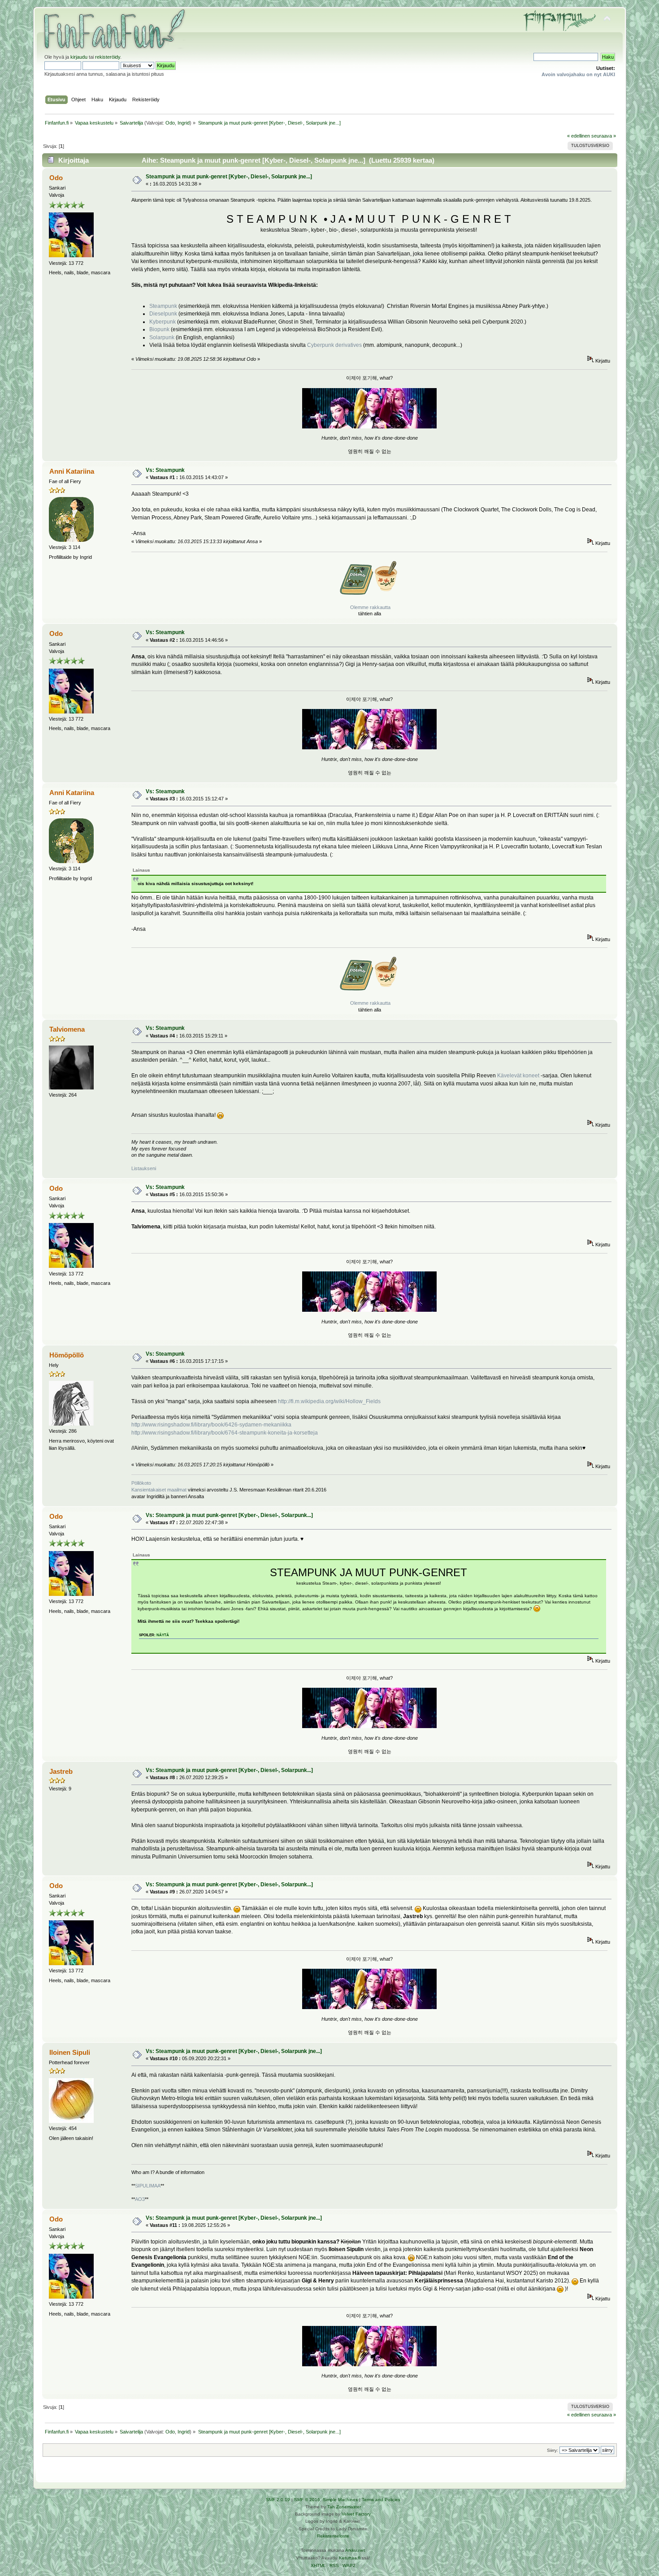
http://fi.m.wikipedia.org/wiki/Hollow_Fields (329, 1401)
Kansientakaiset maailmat (159, 1490)
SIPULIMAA (148, 2186)
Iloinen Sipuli (70, 2052)
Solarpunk (162, 337)
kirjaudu (79, 57)
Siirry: (553, 2450)
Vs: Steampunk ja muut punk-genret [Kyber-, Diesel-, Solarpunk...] (229, 1515)
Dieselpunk (163, 314)
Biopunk (159, 329)
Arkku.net (355, 2550)
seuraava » (604, 136)
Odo (170, 123)
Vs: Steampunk (165, 470)
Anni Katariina (72, 471)
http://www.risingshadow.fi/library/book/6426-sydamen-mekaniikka (211, 1425)
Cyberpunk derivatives (334, 345)
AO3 (140, 2199)
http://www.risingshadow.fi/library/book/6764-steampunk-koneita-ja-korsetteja (225, 1433)
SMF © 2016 (307, 2500)
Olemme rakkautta (370, 607)
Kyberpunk (163, 322)
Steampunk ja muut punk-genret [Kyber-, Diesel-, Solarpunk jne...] (229, 177)
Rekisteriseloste (333, 2536)
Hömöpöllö (67, 1355)
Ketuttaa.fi (350, 2558)
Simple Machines (340, 2500)
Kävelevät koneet (518, 1076)
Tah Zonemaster (344, 2507)
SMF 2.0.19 (278, 2500)
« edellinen (579, 136)
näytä (163, 1635)
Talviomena (67, 1029)
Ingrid (184, 123)
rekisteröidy (108, 57)
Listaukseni (144, 1168)
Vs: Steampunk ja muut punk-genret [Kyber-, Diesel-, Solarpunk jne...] (234, 2051)
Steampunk (163, 306)
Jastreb (61, 1771)
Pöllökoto (141, 1483)
